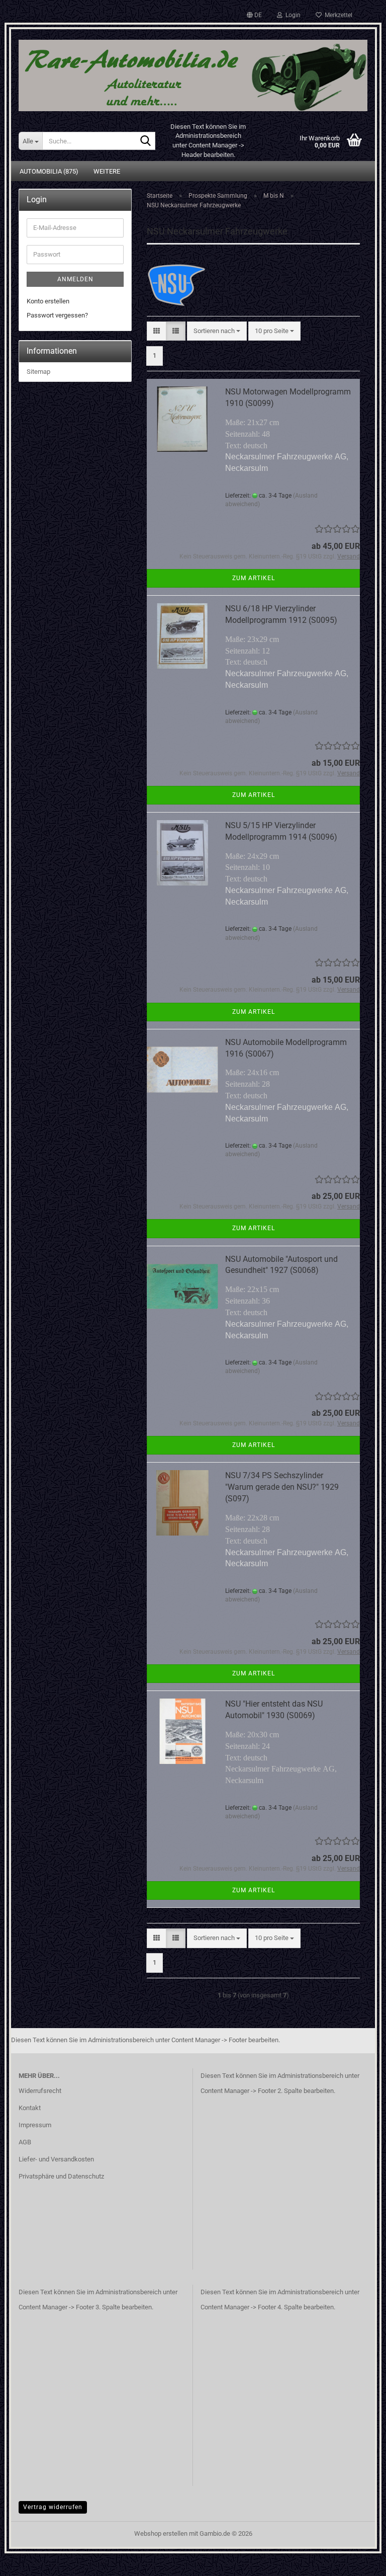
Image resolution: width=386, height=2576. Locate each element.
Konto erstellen (48, 301)
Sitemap (38, 372)
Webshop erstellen (161, 2533)
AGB (25, 2142)
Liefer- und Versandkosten (56, 2159)
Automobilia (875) (49, 171)
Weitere (107, 171)
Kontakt (30, 2108)
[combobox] (217, 331)
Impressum (35, 2125)
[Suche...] (146, 141)
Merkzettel (337, 15)
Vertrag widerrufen (53, 2507)
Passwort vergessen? (57, 315)
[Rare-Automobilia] (193, 72)
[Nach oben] (358, 2561)
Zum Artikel (254, 578)
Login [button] (292, 15)
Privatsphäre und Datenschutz (61, 2176)
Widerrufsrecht (40, 2091)
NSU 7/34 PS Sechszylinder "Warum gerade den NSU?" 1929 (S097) (282, 1487)
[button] (254, 15)
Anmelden (75, 279)
